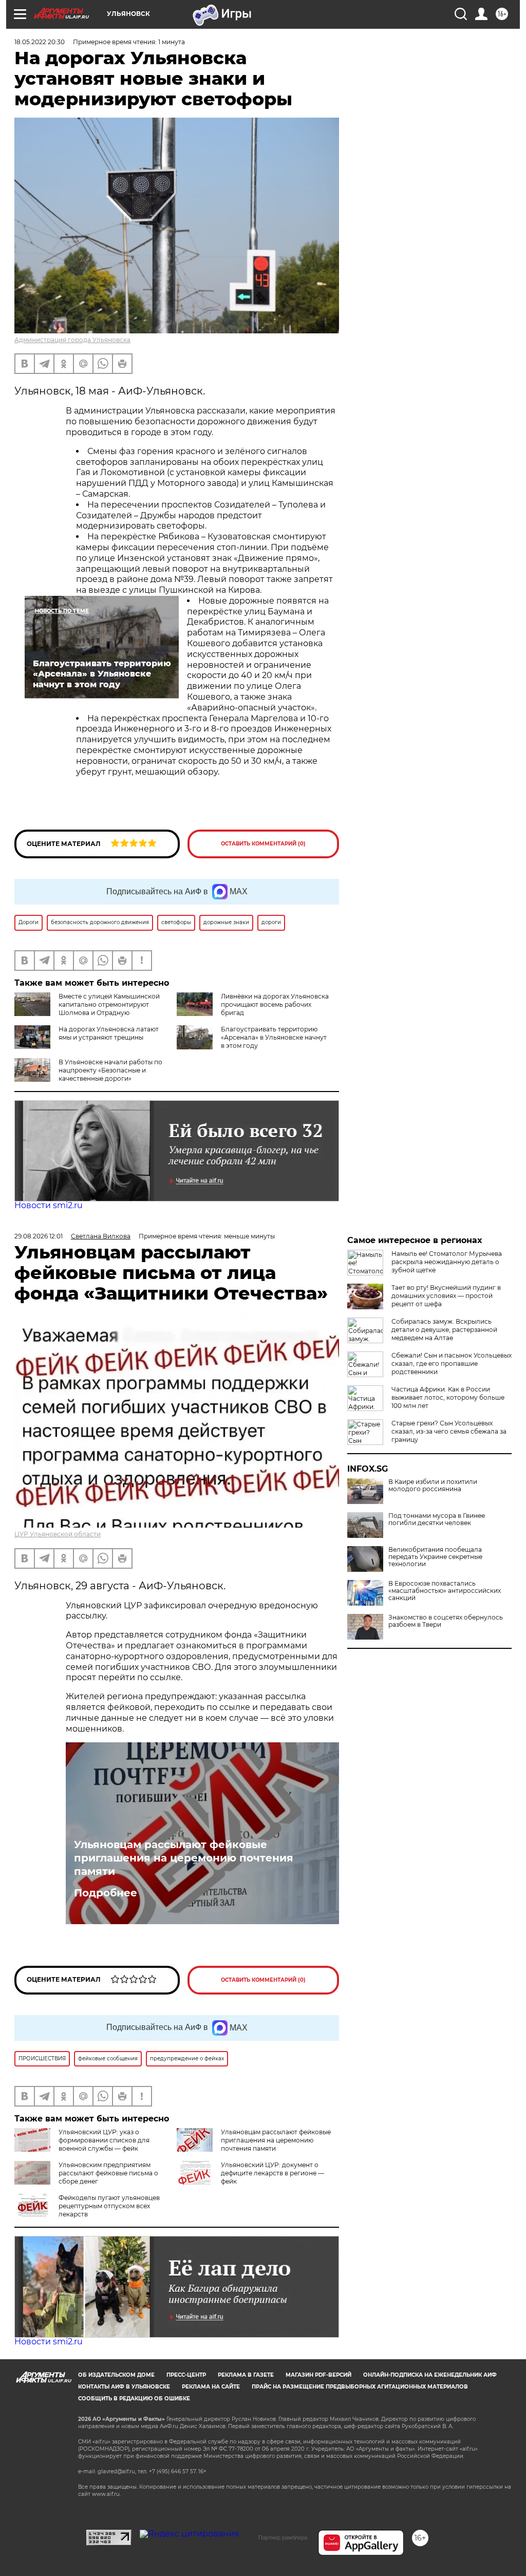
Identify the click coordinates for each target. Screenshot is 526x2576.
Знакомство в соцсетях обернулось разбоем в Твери (446, 1621)
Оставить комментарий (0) (263, 844)
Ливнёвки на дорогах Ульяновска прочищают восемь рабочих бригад (275, 1004)
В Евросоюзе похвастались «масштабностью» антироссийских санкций (445, 1591)
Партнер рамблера (283, 2537)
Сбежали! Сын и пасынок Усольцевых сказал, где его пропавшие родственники (452, 1364)
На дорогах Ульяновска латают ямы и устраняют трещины (109, 1033)
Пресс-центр (186, 2375)
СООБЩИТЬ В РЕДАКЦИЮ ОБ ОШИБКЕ (134, 2399)
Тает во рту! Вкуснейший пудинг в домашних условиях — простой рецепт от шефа (446, 1296)
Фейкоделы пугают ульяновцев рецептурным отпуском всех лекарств (109, 2206)
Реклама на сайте (211, 2387)
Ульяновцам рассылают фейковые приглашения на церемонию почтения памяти (184, 1858)
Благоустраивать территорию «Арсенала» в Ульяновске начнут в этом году (274, 1037)
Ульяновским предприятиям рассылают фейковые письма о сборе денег (108, 2173)
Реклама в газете (246, 2375)
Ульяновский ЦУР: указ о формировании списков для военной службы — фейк (104, 2140)
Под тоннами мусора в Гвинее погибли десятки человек (437, 1519)
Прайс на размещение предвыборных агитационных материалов (360, 2387)
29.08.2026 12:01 (39, 1236)
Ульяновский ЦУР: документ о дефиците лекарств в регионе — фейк (273, 2173)
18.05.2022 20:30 (40, 42)
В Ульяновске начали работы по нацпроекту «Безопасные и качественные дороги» (110, 1070)
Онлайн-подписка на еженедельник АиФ (430, 2375)
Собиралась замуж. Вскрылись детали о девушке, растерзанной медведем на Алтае (444, 1330)
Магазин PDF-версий (318, 2375)
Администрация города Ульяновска (72, 340)
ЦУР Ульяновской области (58, 1534)
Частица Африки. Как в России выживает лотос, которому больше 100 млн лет (448, 1397)
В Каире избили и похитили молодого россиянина (433, 1486)
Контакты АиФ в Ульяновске (124, 2387)
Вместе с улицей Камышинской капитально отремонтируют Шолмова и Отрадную (109, 1004)
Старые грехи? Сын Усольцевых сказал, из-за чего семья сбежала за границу (449, 1431)
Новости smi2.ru (49, 1205)
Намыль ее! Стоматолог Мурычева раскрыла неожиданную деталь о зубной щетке (447, 1262)
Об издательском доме (116, 2375)
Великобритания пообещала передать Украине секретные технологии (435, 1557)
